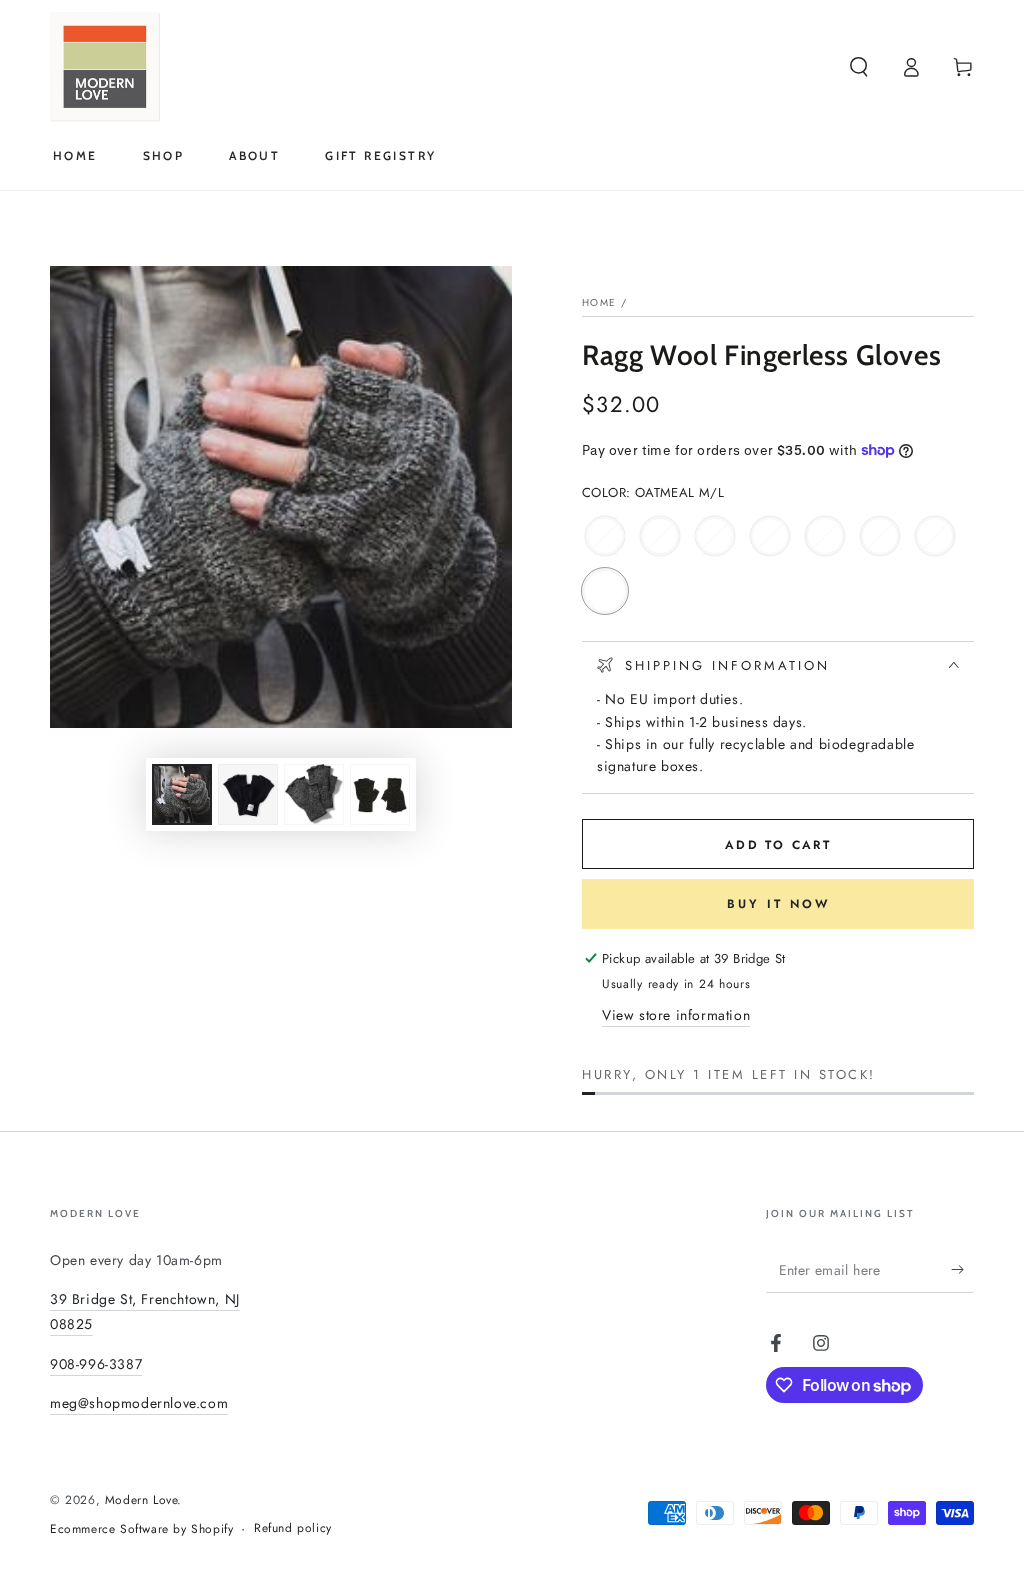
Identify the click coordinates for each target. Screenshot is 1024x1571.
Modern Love (141, 1500)
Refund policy (293, 1528)
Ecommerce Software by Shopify (141, 1529)
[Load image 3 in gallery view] (314, 794)
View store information (676, 1015)
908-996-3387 (96, 1364)
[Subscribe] (962, 1270)
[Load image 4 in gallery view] (380, 794)
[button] (859, 67)
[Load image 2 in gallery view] (248, 794)
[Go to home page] (105, 67)
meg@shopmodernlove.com (139, 1403)
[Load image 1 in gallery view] (182, 794)
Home (599, 302)
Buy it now (778, 904)
